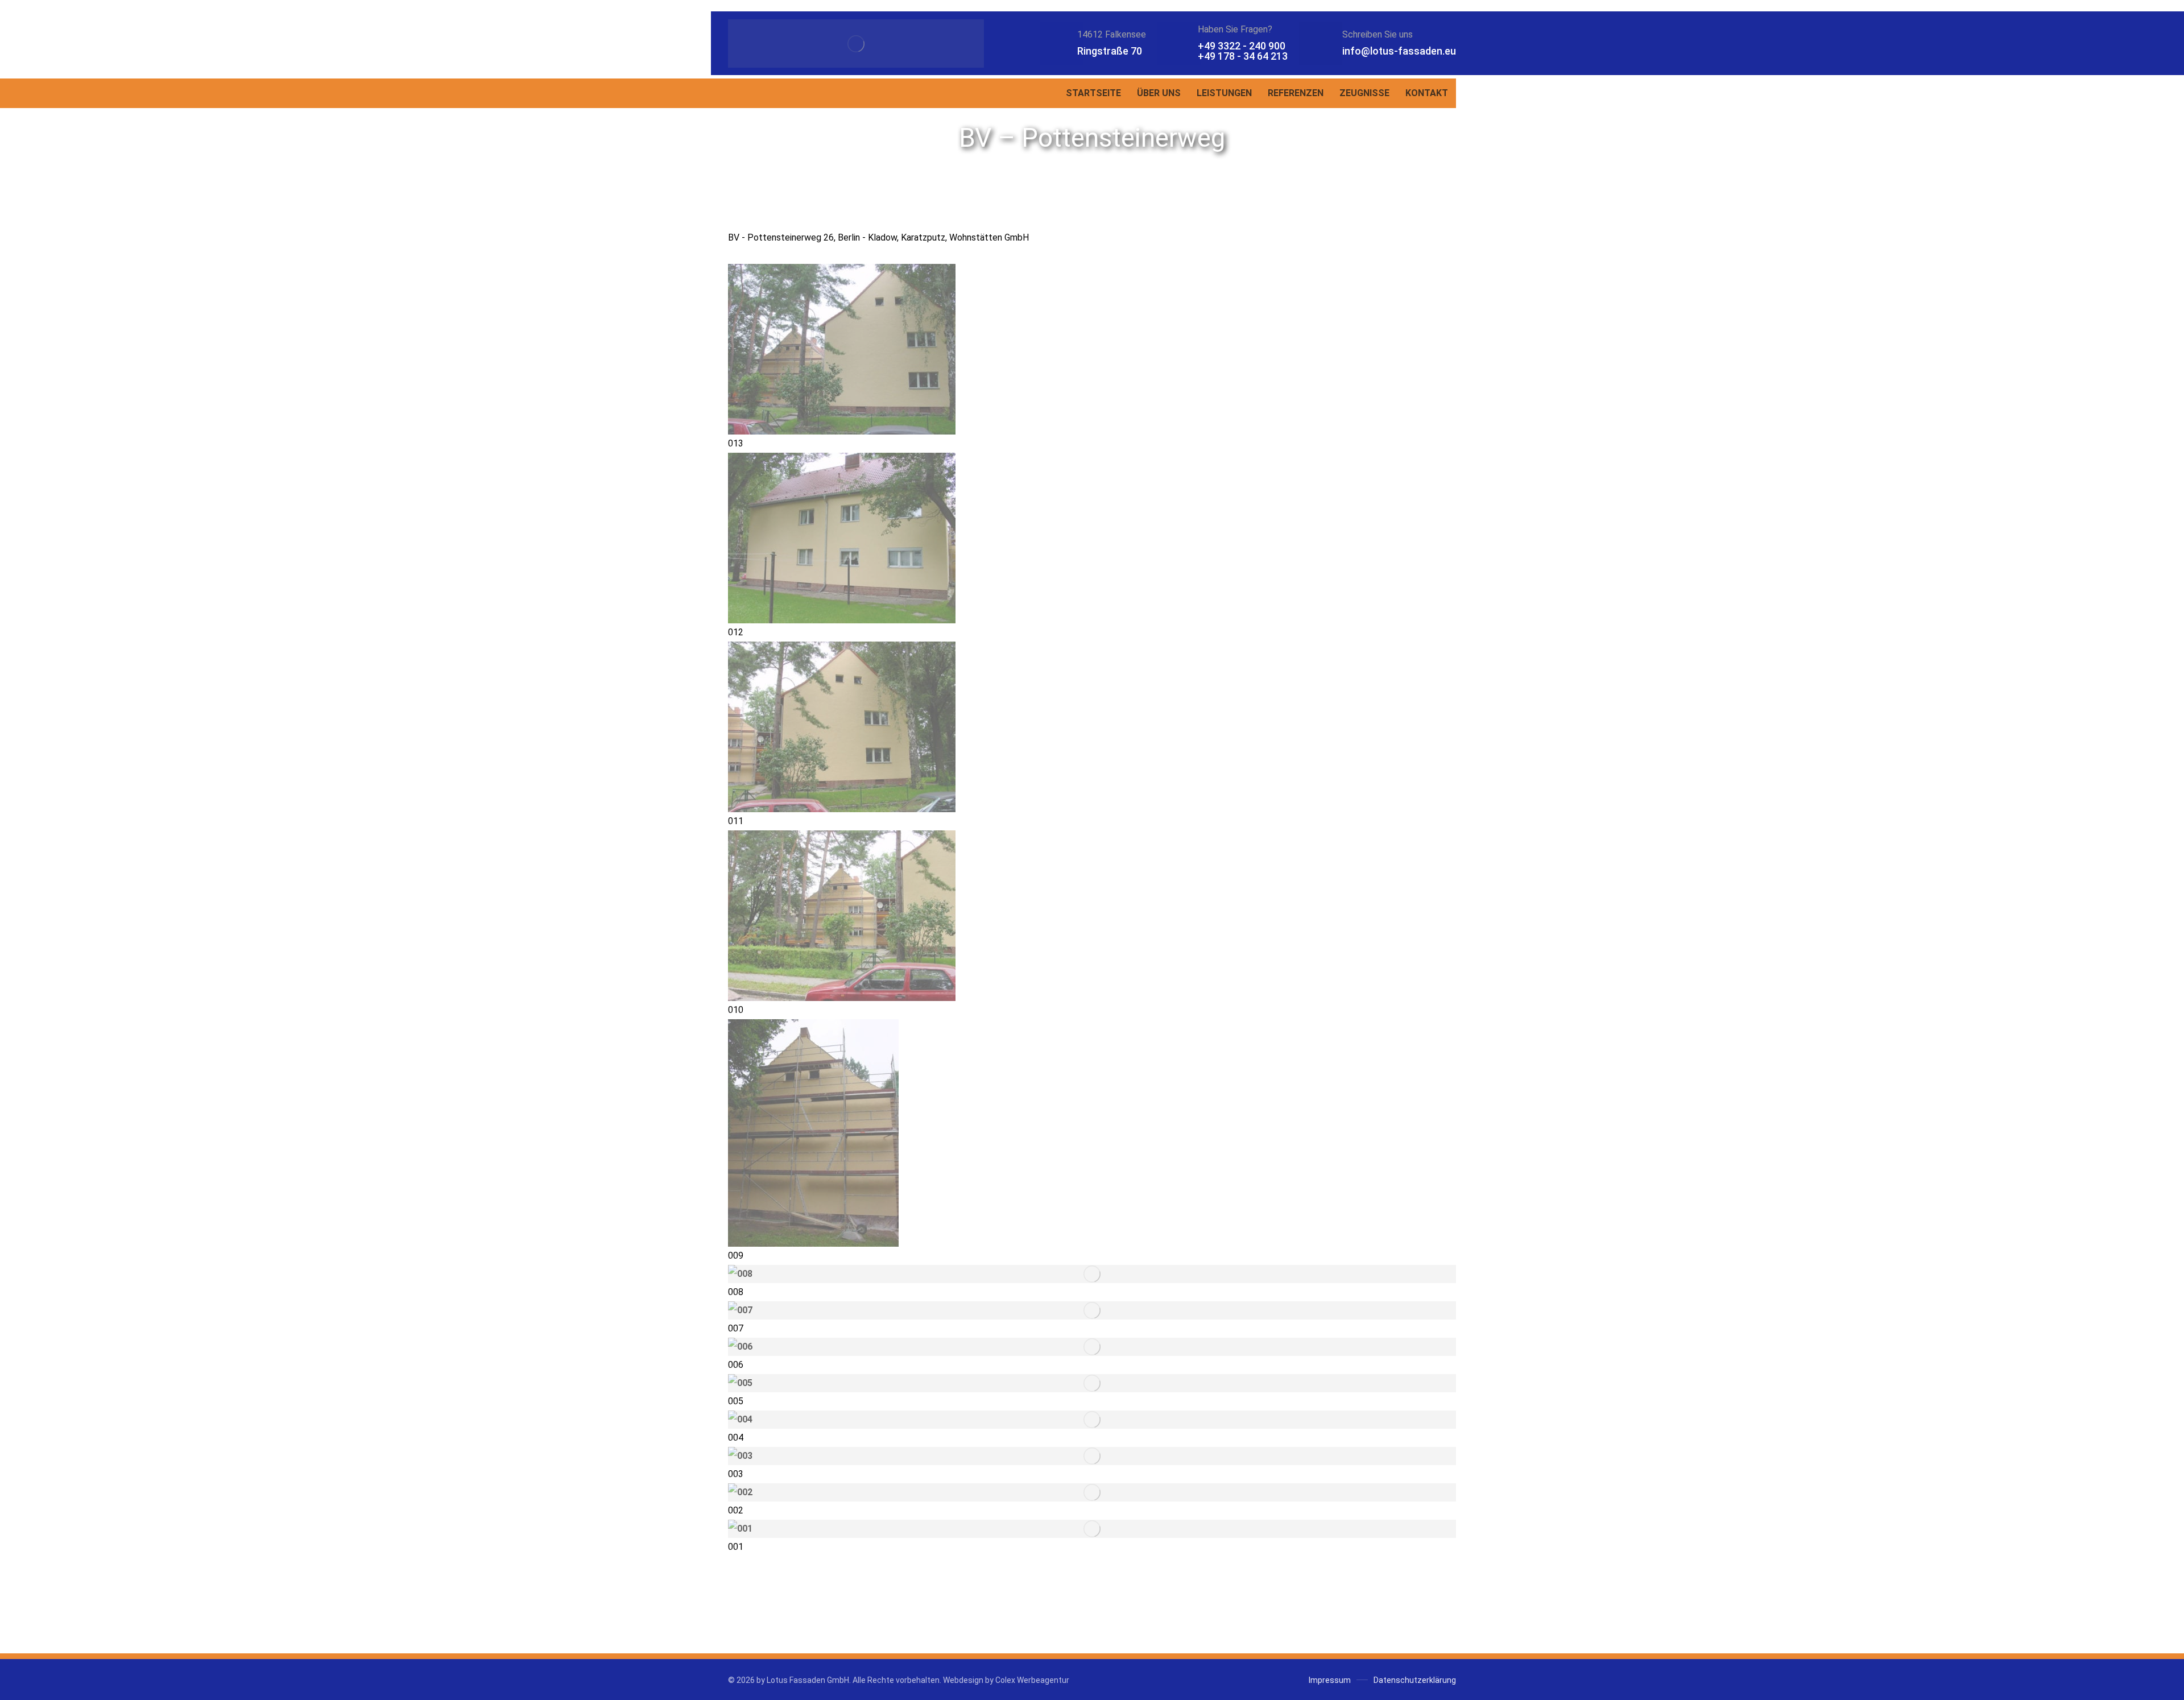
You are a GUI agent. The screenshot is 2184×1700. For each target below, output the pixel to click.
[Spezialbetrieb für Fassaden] (856, 44)
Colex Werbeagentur (1032, 1680)
